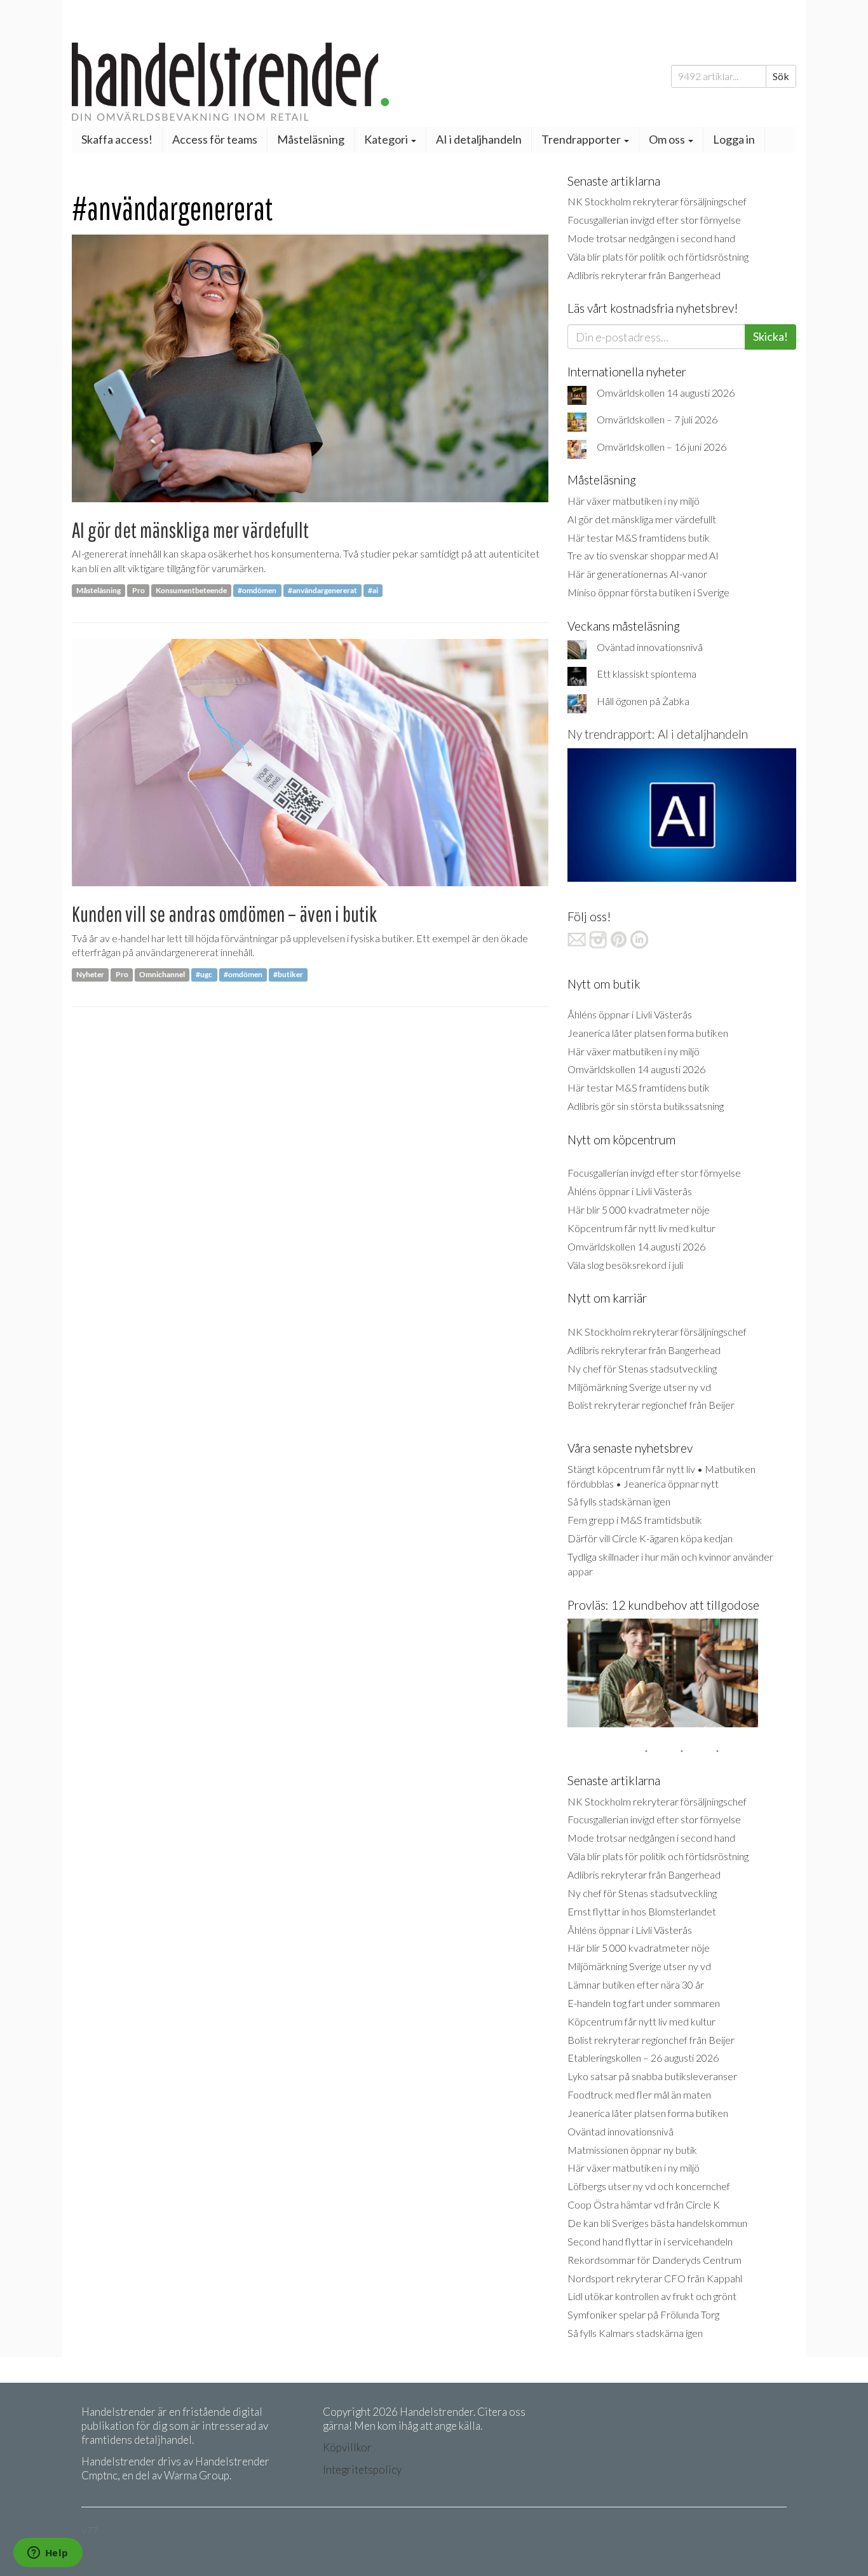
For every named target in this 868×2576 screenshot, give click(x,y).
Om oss (668, 139)
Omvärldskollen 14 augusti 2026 (666, 393)
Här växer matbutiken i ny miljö (634, 501)
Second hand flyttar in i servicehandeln (650, 2241)
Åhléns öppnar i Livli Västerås (630, 1014)
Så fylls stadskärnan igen (619, 1501)
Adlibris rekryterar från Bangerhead (644, 275)
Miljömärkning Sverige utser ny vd (639, 1387)
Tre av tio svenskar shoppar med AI (643, 555)
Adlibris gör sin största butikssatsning (646, 1106)
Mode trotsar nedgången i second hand (651, 238)
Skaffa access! (117, 139)
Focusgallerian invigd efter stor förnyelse (654, 220)
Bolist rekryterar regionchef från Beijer (651, 1405)
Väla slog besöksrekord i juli (625, 1265)
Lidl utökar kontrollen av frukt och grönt (652, 2296)
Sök (781, 76)
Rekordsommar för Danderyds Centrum (654, 2260)
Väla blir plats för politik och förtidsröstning (658, 257)
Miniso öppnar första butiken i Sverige (648, 592)
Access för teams (215, 139)
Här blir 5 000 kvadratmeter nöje (639, 1209)
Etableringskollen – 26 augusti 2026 (643, 2058)
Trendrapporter (582, 139)
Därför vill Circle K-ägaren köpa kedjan (650, 1538)
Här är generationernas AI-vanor (637, 574)
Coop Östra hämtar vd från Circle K (644, 2204)
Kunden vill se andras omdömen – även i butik (224, 914)
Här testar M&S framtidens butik (639, 538)
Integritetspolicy (362, 2470)
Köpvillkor (347, 2447)
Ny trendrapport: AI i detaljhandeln (658, 734)
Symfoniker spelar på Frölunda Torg (643, 2314)
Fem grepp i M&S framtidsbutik (635, 1520)
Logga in (734, 139)
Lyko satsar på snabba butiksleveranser (652, 2076)
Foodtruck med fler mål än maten (639, 2094)
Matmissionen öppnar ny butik (632, 2150)
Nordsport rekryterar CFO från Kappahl (655, 2278)
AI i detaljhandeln (479, 139)
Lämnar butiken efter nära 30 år (636, 1984)
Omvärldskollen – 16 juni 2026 (661, 447)
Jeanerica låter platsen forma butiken (648, 1033)
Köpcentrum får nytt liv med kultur (641, 1228)
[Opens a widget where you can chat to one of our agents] (48, 2554)
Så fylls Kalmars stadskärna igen (635, 2333)
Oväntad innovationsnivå (650, 647)
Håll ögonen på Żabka (643, 701)
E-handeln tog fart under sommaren (644, 2003)
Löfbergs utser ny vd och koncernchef (649, 2186)
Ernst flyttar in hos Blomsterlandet (642, 1911)
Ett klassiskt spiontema (647, 674)
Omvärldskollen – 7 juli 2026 (657, 419)
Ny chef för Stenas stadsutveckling (642, 1368)
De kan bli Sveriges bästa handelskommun (657, 2223)
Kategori (387, 139)
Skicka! (770, 336)
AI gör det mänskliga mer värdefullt (190, 530)
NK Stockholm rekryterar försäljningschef (657, 201)
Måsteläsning (311, 139)
